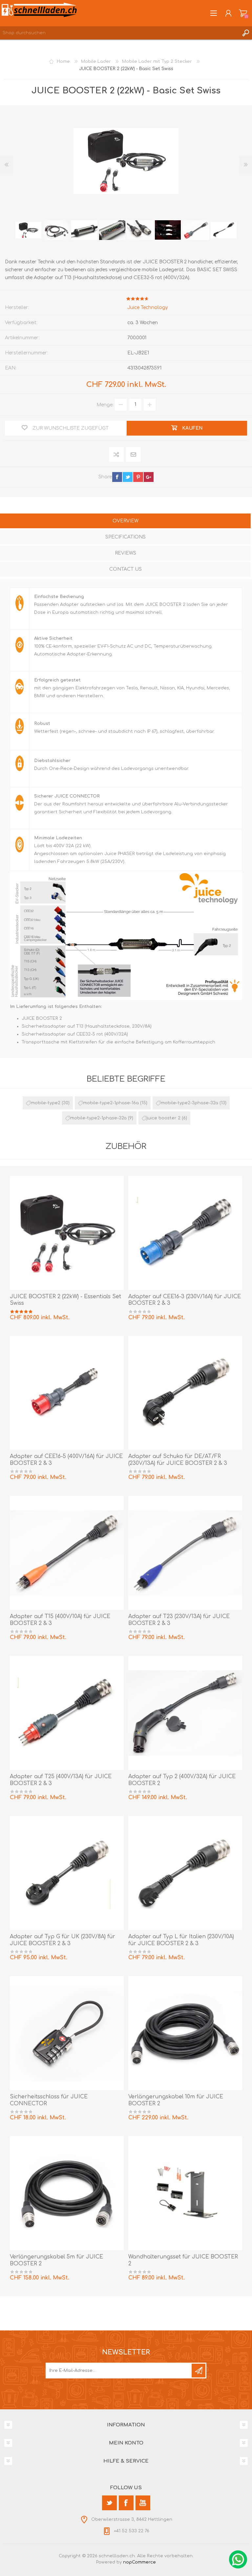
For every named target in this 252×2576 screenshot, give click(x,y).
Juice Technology (148, 308)
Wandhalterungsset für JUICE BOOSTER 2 (183, 2260)
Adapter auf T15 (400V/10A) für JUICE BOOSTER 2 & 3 (60, 1620)
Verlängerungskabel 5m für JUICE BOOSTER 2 (56, 2260)
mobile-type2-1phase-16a (111, 1103)
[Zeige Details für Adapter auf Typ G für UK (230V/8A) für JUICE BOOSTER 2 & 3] (67, 1873)
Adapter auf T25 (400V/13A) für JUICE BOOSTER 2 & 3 (61, 1780)
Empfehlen (134, 454)
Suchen (245, 33)
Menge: (105, 405)
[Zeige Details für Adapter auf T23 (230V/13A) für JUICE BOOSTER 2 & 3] (185, 1553)
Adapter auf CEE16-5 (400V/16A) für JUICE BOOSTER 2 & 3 (66, 1460)
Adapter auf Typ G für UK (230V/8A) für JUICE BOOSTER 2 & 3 (63, 1940)
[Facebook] (126, 2503)
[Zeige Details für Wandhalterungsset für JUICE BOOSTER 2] (185, 2193)
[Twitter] (109, 2503)
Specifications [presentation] (126, 537)
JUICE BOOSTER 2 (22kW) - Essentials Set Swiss (65, 1300)
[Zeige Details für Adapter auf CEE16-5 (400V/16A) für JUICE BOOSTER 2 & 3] (67, 1393)
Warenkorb (243, 13)
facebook (117, 477)
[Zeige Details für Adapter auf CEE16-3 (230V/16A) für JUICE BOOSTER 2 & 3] (185, 1233)
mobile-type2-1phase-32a (98, 1118)
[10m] (185, 2033)
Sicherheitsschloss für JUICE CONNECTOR (49, 2100)
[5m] (67, 2193)
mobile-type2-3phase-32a (189, 1103)
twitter (128, 477)
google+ (149, 477)
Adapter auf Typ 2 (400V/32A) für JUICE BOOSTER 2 (182, 1780)
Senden (199, 2371)
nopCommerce (139, 2562)
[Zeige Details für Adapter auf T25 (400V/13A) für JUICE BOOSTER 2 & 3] (67, 1713)
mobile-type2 (46, 1103)
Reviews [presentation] (126, 553)
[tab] (125, 522)
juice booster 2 (164, 1118)
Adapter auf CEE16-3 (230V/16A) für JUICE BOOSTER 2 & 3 (185, 1300)
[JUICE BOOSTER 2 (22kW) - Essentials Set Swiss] (67, 1233)
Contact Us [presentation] (126, 569)
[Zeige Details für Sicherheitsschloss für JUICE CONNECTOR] (67, 2033)
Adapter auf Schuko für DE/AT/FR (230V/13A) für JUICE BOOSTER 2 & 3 (178, 1460)
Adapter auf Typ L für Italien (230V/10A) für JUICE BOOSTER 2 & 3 (181, 1940)
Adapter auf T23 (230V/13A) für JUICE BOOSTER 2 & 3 (179, 1620)
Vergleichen (117, 454)
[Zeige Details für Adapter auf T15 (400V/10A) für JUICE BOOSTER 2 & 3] (67, 1553)
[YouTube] (143, 2503)
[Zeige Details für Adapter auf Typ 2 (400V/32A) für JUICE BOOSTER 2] (185, 1713)
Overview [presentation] (126, 521)
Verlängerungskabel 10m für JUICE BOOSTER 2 (176, 2100)
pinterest (138, 477)
